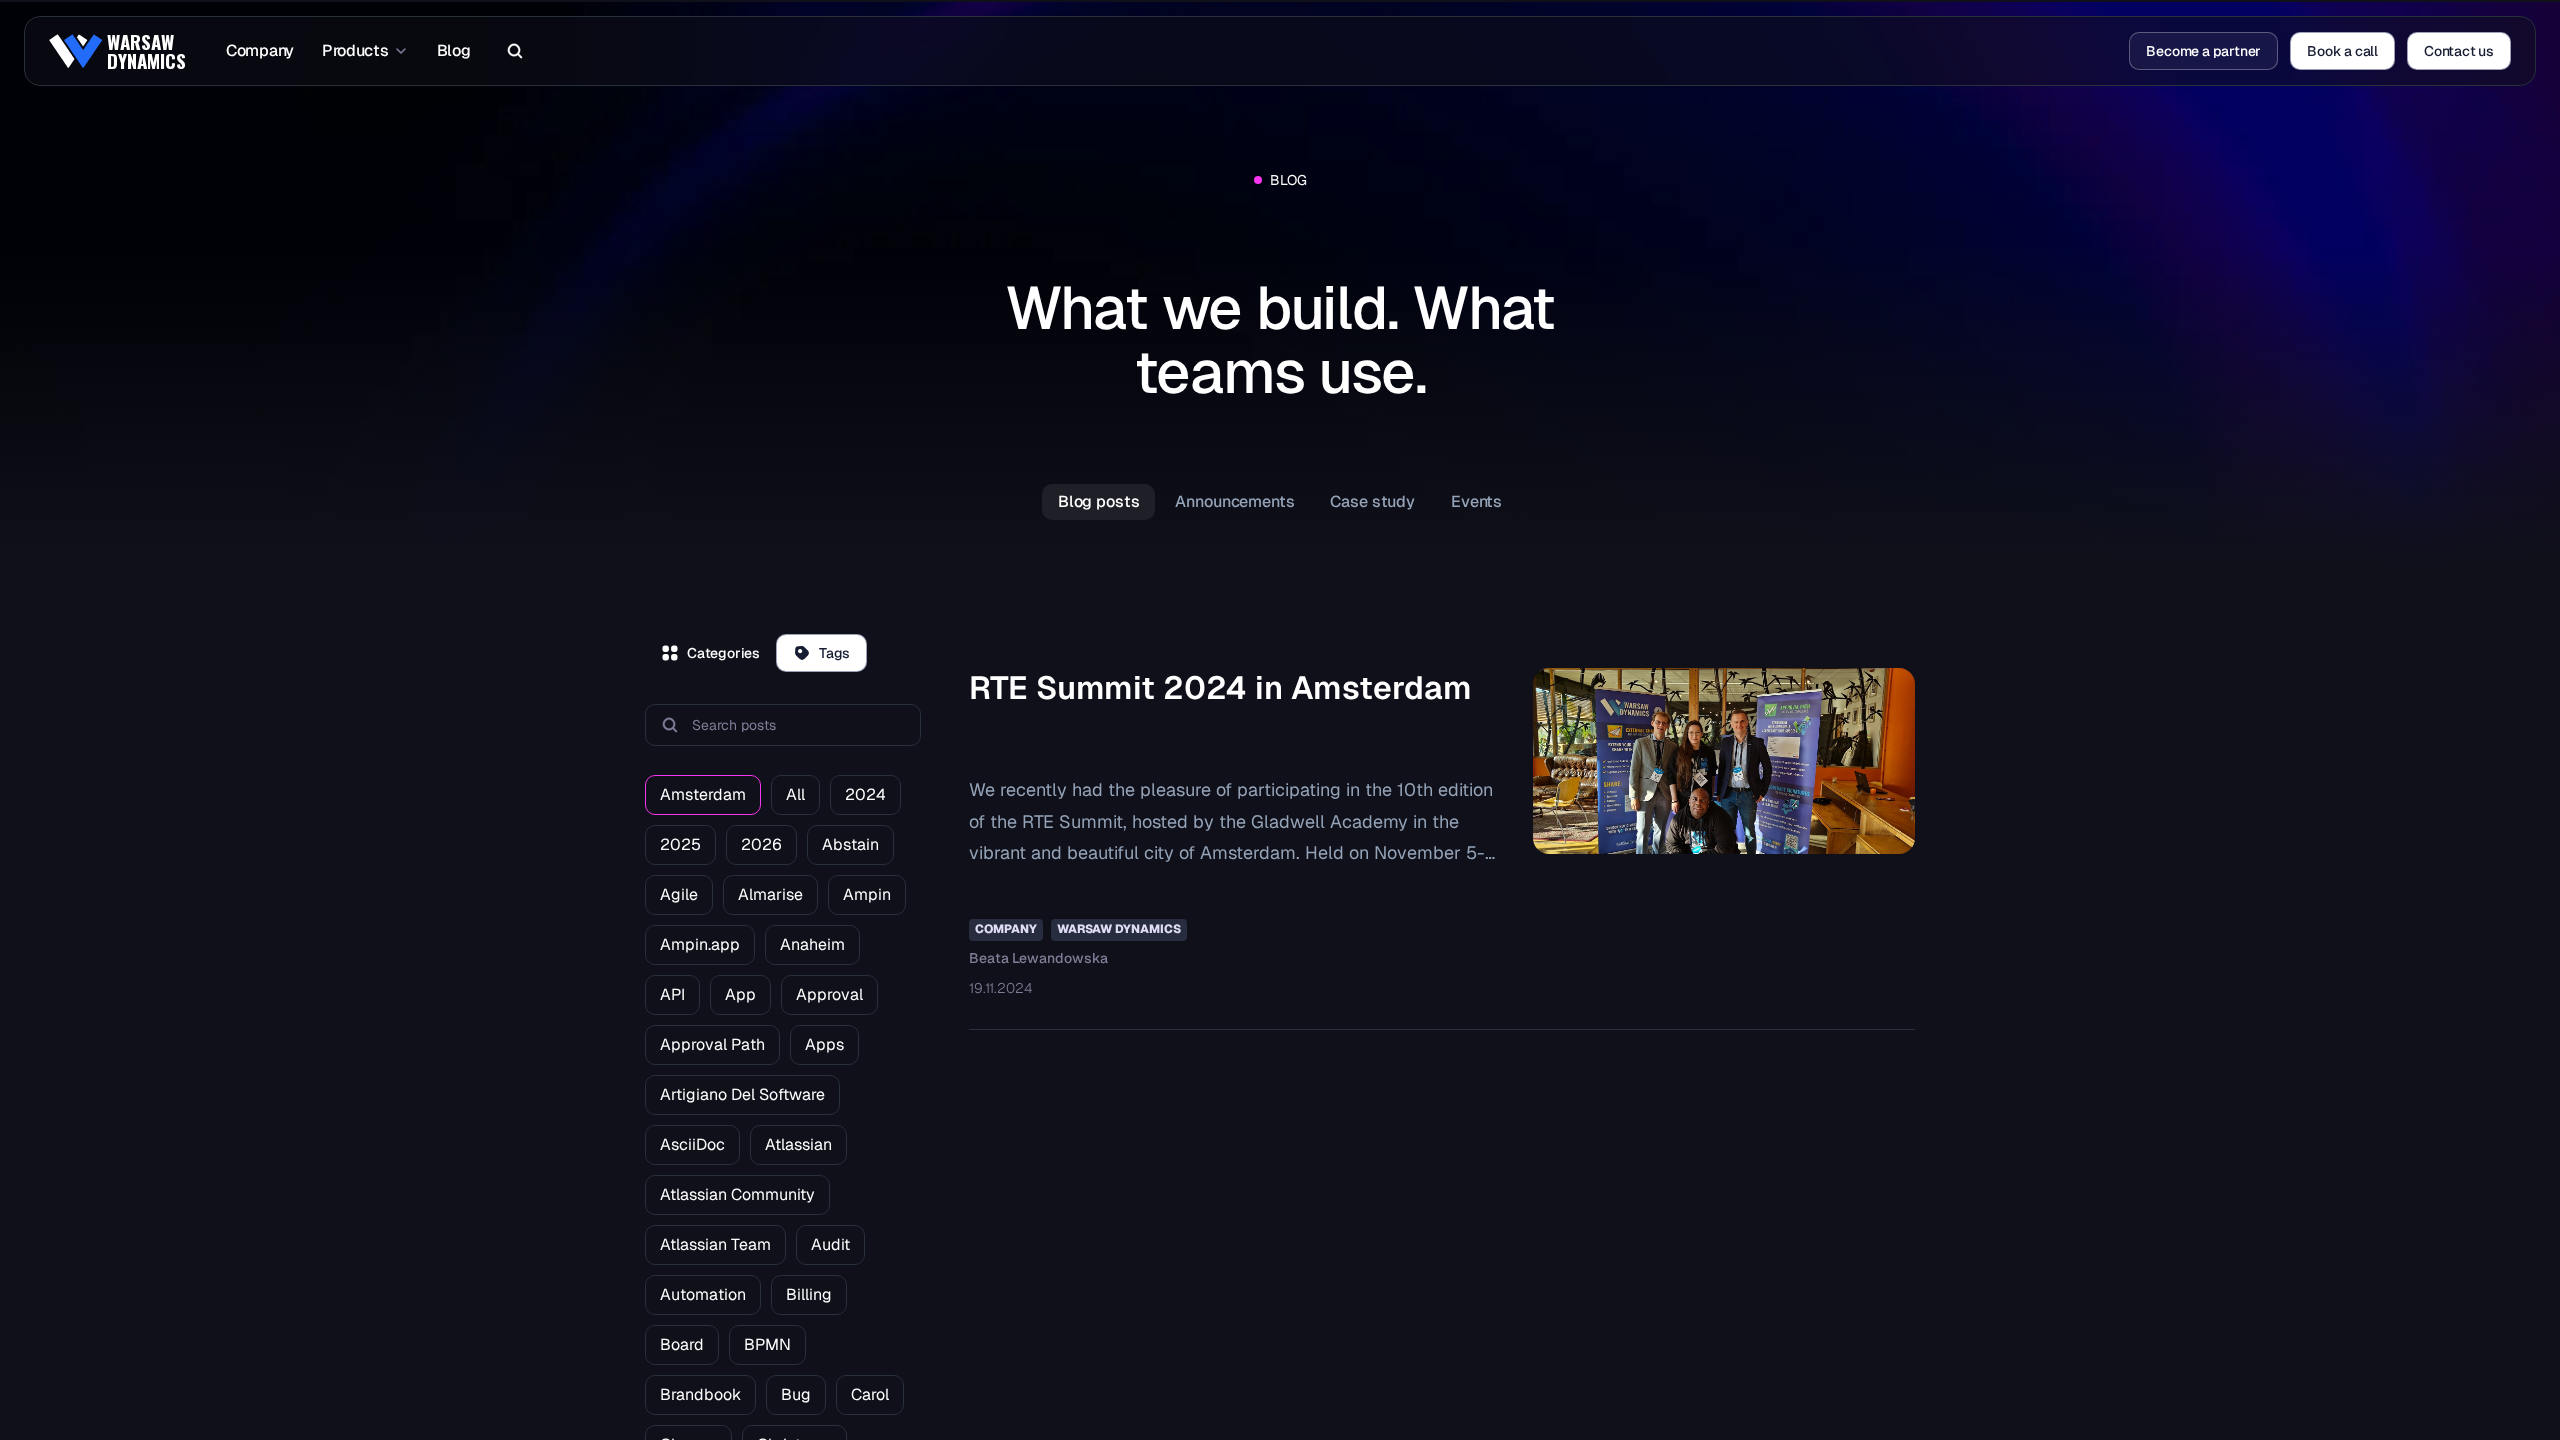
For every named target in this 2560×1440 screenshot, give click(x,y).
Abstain (850, 844)
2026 (761, 844)
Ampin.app (700, 944)
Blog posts (1099, 501)
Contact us (2459, 51)
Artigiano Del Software (742, 1094)
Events (1476, 501)
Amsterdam (703, 794)
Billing (809, 1294)
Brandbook (700, 1394)
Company (260, 50)
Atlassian (798, 1144)
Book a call (2342, 51)
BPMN (767, 1344)
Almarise (770, 894)
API (672, 994)
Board (682, 1344)
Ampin (867, 894)
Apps (824, 1044)
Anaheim (812, 944)
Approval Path (712, 1044)
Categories (723, 653)
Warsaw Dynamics (1119, 929)
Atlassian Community (737, 1194)
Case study (1372, 501)
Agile (679, 894)
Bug (796, 1394)
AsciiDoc (692, 1144)
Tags (834, 653)
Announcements (1234, 501)
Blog (454, 50)
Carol (870, 1394)
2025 (680, 844)
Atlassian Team (715, 1244)
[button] (510, 51)
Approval (829, 994)
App (740, 994)
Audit (830, 1244)
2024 (865, 794)
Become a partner (2203, 51)
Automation (703, 1294)
